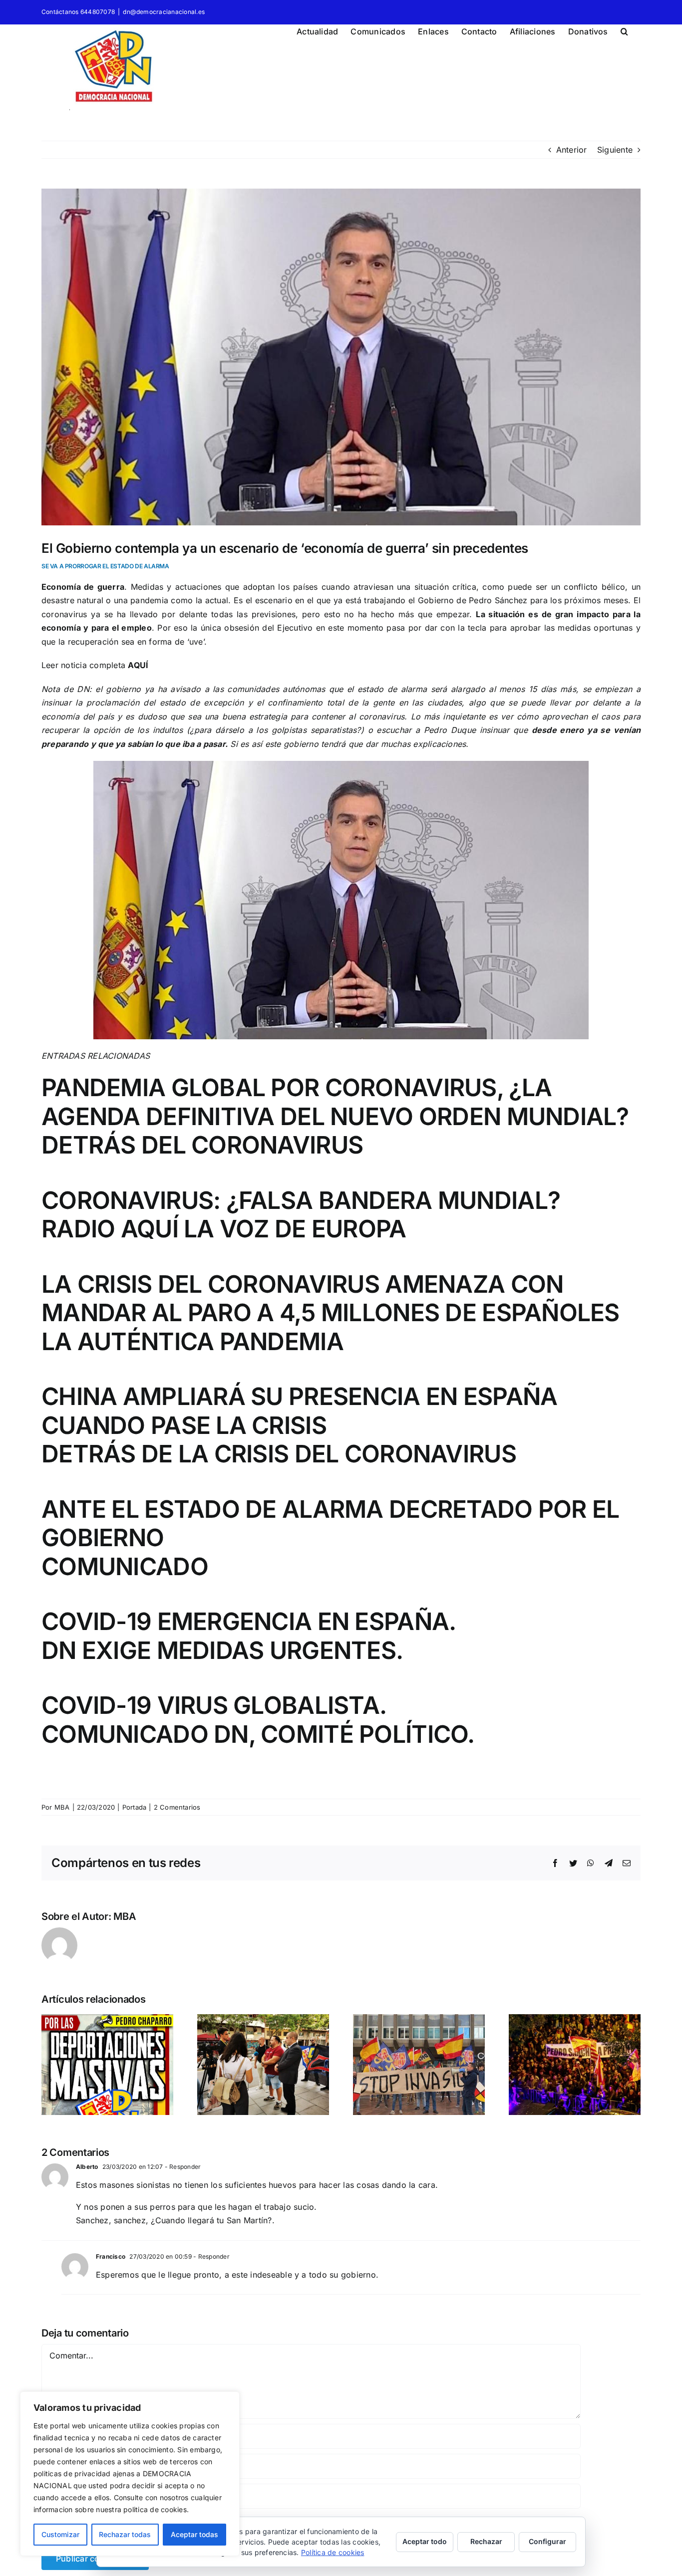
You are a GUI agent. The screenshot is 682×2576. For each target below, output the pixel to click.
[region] (130, 2474)
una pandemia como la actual (171, 600)
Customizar (60, 2534)
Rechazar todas (125, 2534)
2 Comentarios (177, 1807)
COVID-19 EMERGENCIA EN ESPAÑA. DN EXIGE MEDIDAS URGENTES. (249, 1636)
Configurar (547, 2541)
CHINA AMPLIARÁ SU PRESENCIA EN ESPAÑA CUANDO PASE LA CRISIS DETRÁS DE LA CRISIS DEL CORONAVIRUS (299, 1425)
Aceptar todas (194, 2534)
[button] (624, 30)
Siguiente (615, 150)
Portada (135, 1807)
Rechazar (486, 2541)
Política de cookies (333, 2552)
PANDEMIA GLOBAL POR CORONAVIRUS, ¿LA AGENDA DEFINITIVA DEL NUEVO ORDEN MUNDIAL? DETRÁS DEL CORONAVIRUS (335, 1116)
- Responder (182, 2167)
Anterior (572, 150)
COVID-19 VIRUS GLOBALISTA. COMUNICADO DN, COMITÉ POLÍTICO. (258, 1720)
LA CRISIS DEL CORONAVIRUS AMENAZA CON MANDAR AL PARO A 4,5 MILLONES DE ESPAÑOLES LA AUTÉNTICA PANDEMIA (331, 1313)
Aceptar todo (425, 2541)
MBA (62, 1807)
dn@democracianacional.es (164, 12)
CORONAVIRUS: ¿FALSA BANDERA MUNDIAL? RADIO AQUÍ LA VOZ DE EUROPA (301, 1215)
